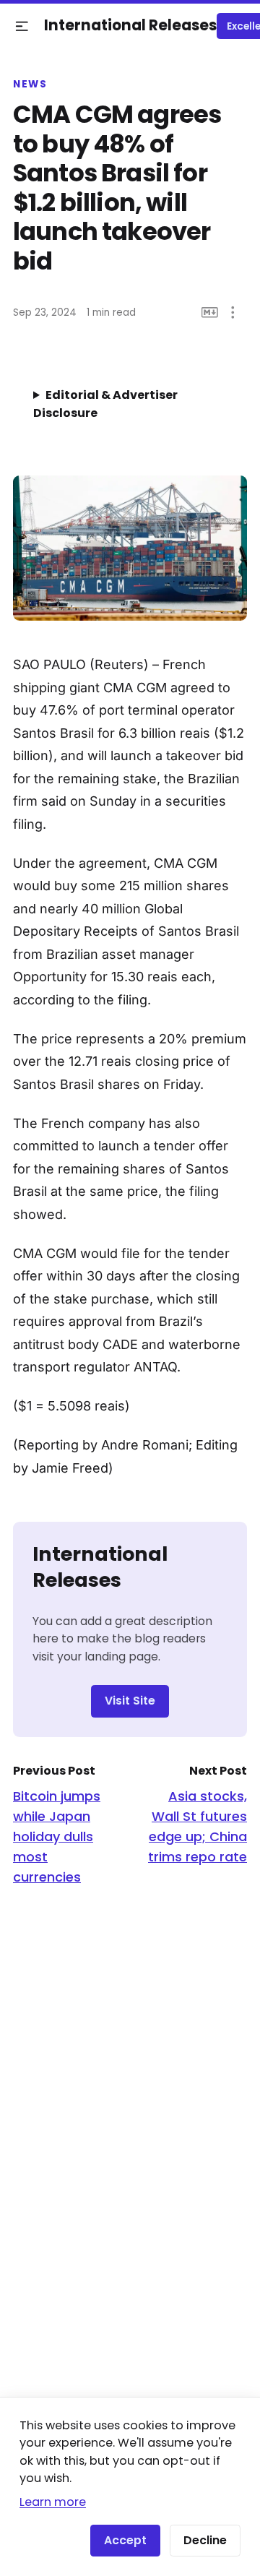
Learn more (53, 2502)
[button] (22, 26)
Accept (125, 2540)
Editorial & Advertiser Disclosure (105, 404)
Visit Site (130, 1701)
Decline (205, 2540)
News (30, 85)
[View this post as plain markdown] (210, 313)
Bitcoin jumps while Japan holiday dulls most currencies (57, 1836)
